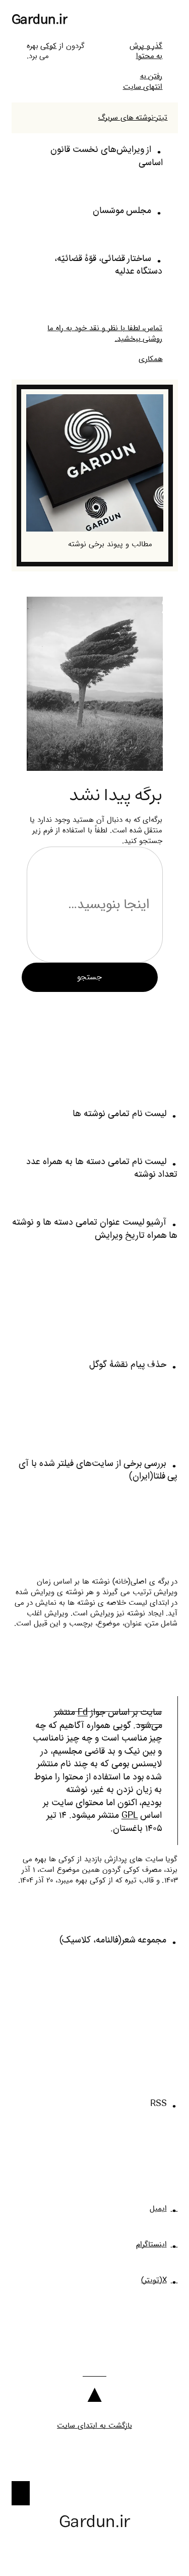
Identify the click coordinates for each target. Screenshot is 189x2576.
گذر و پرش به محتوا (146, 51)
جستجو (89, 977)
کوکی (48, 46)
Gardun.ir (40, 20)
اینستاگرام (151, 2244)
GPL (130, 1816)
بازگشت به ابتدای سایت (94, 2426)
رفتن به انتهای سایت (143, 82)
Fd (83, 1713)
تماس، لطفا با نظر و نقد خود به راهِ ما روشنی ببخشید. (105, 333)
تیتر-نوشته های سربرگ (133, 118)
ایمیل (158, 2209)
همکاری (151, 359)
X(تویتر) (154, 2280)
